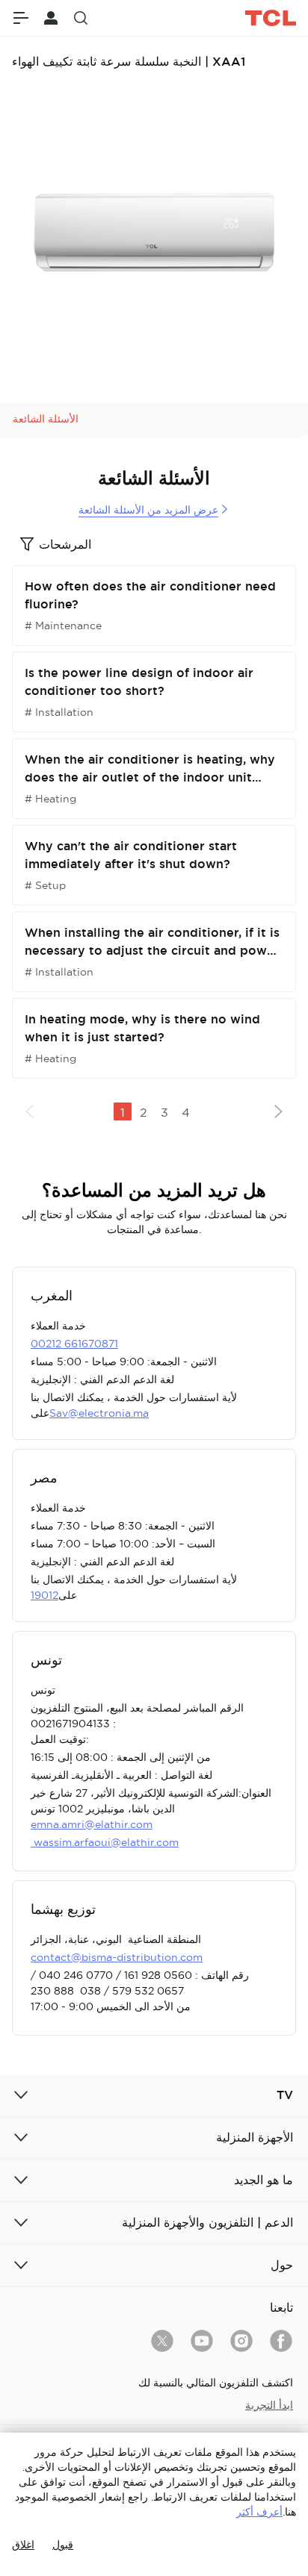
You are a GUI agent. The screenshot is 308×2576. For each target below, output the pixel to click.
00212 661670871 (74, 1344)
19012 (44, 1595)
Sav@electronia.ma (99, 1413)
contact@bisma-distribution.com (117, 1957)
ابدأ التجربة (269, 2405)
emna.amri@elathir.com (92, 1824)
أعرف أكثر (259, 2512)
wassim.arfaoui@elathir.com (105, 1842)
